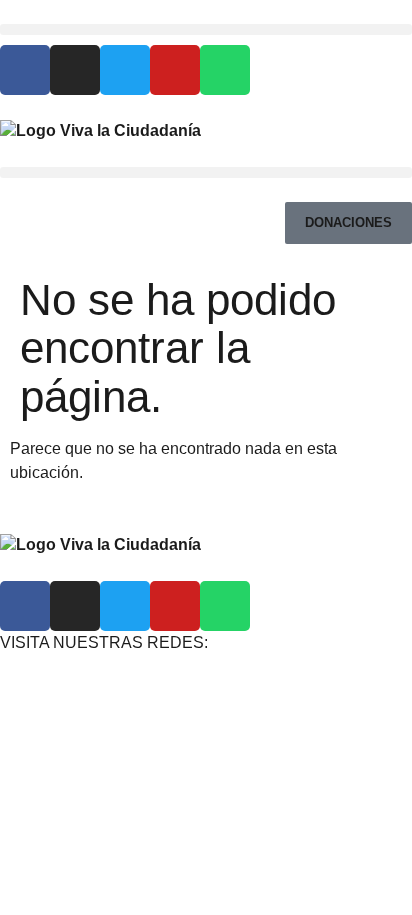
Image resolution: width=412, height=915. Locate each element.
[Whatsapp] (225, 70)
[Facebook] (25, 70)
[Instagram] (75, 70)
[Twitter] (125, 70)
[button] (206, 29)
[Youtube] (175, 70)
